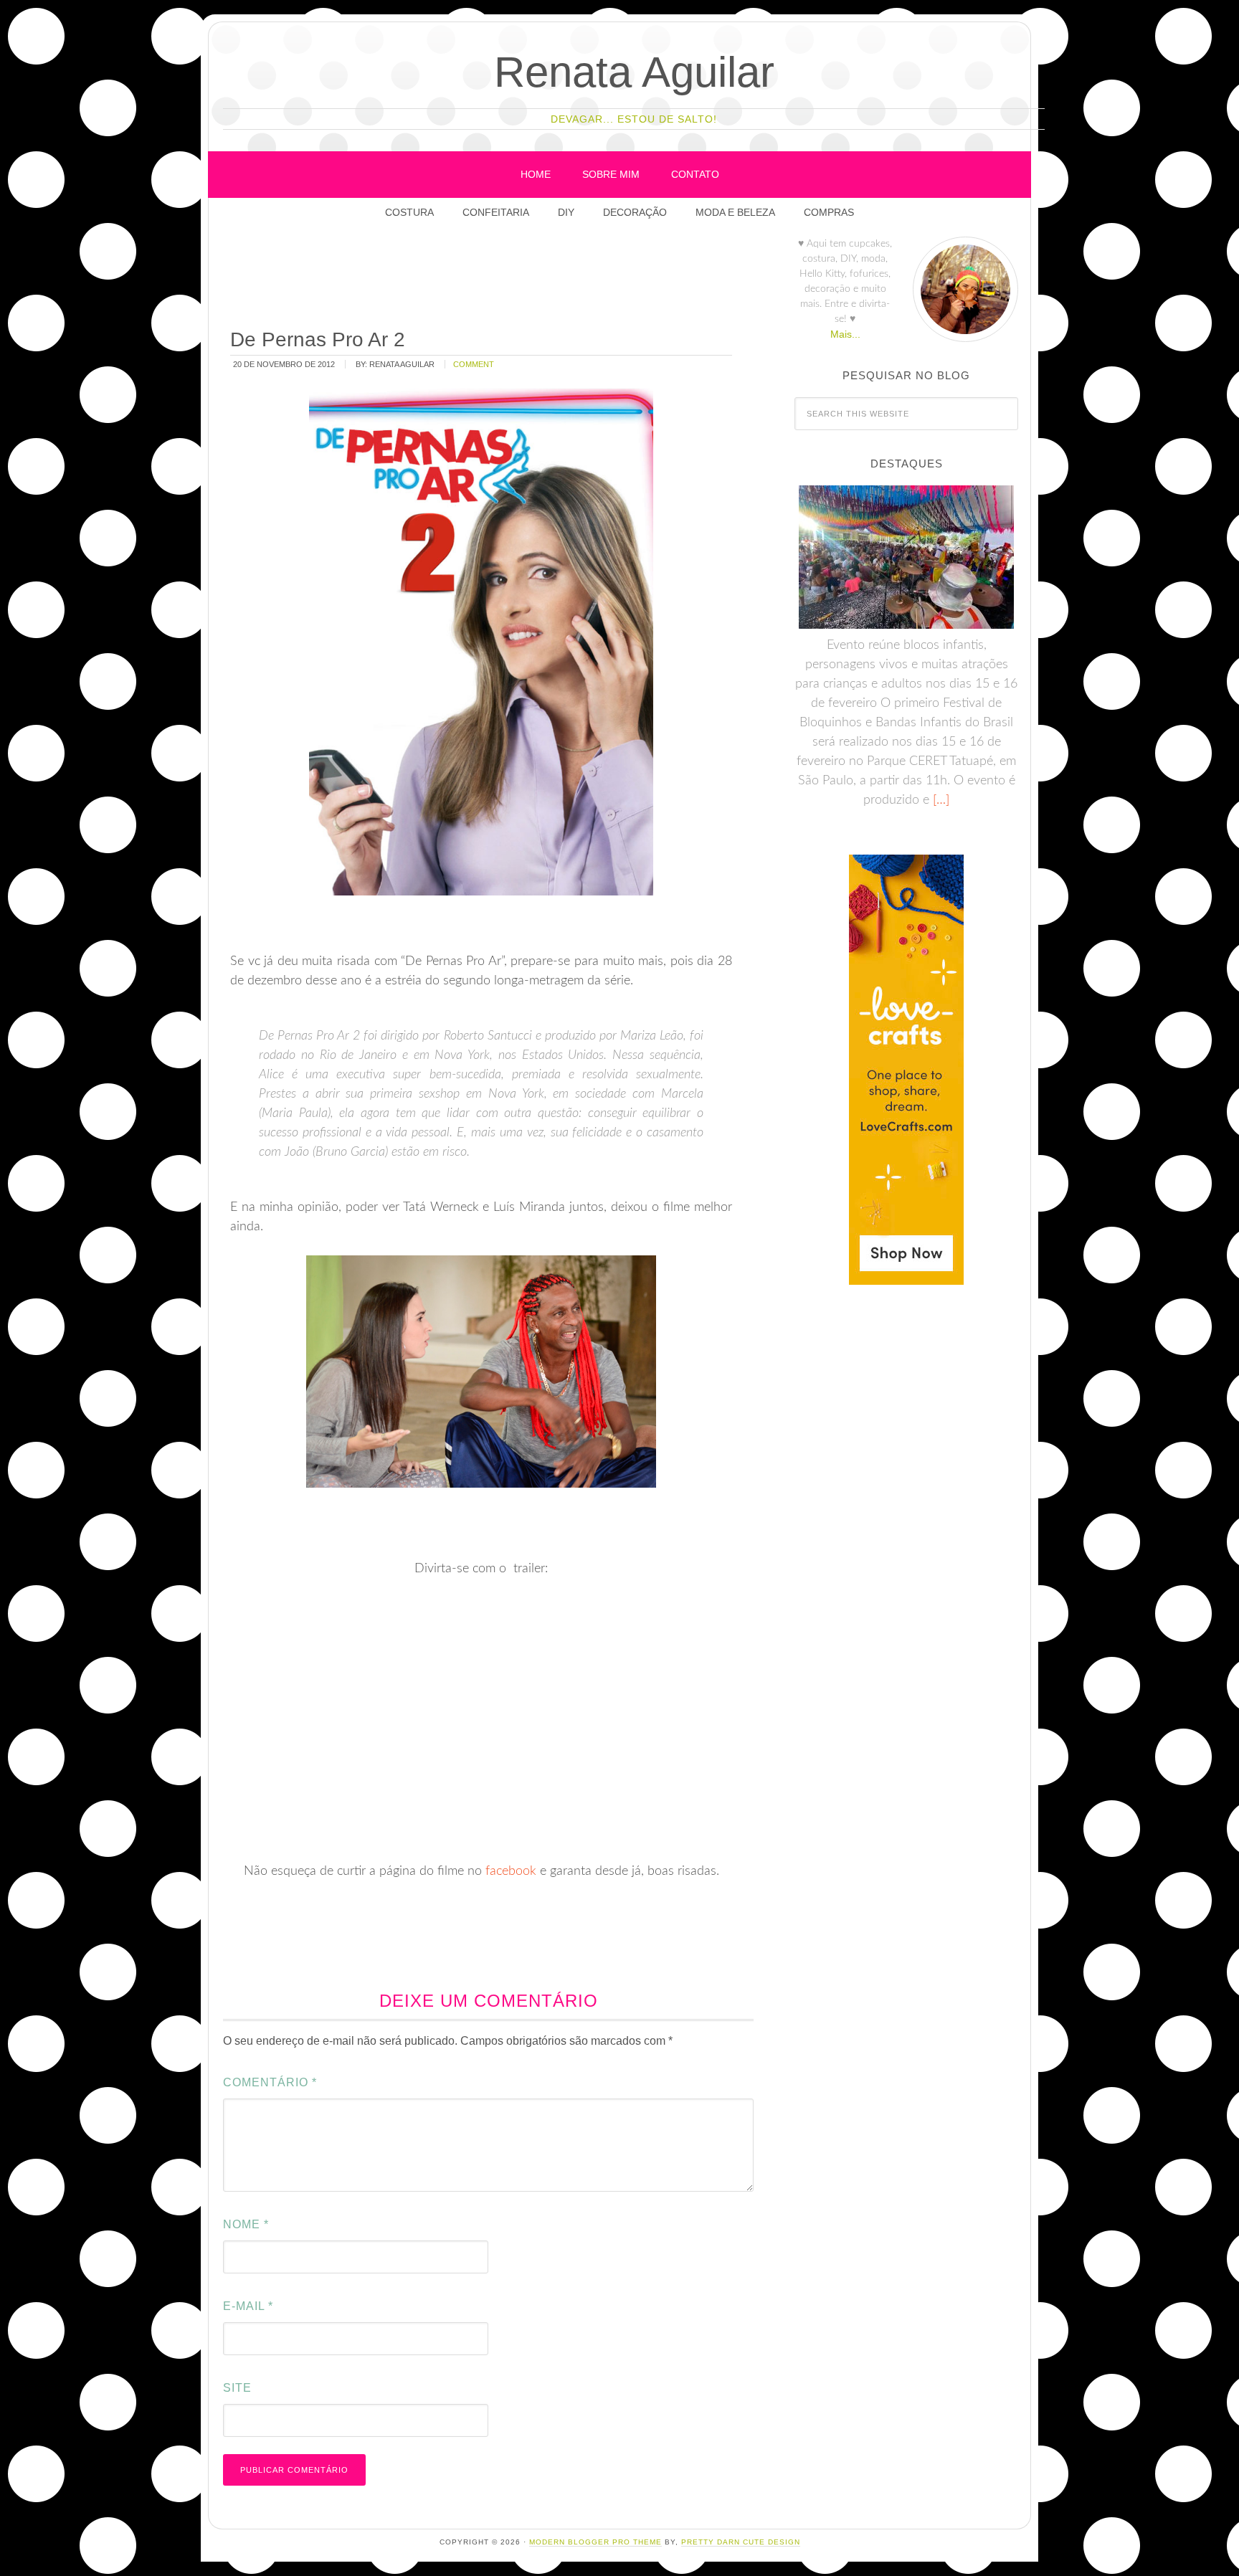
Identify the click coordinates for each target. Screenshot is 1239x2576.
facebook (511, 1871)
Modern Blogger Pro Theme (595, 2542)
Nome (246, 2224)
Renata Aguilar (634, 72)
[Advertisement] (489, 279)
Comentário (270, 2082)
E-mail (248, 2306)
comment (474, 364)
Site (237, 2388)
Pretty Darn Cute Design (741, 2542)
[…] (939, 800)
